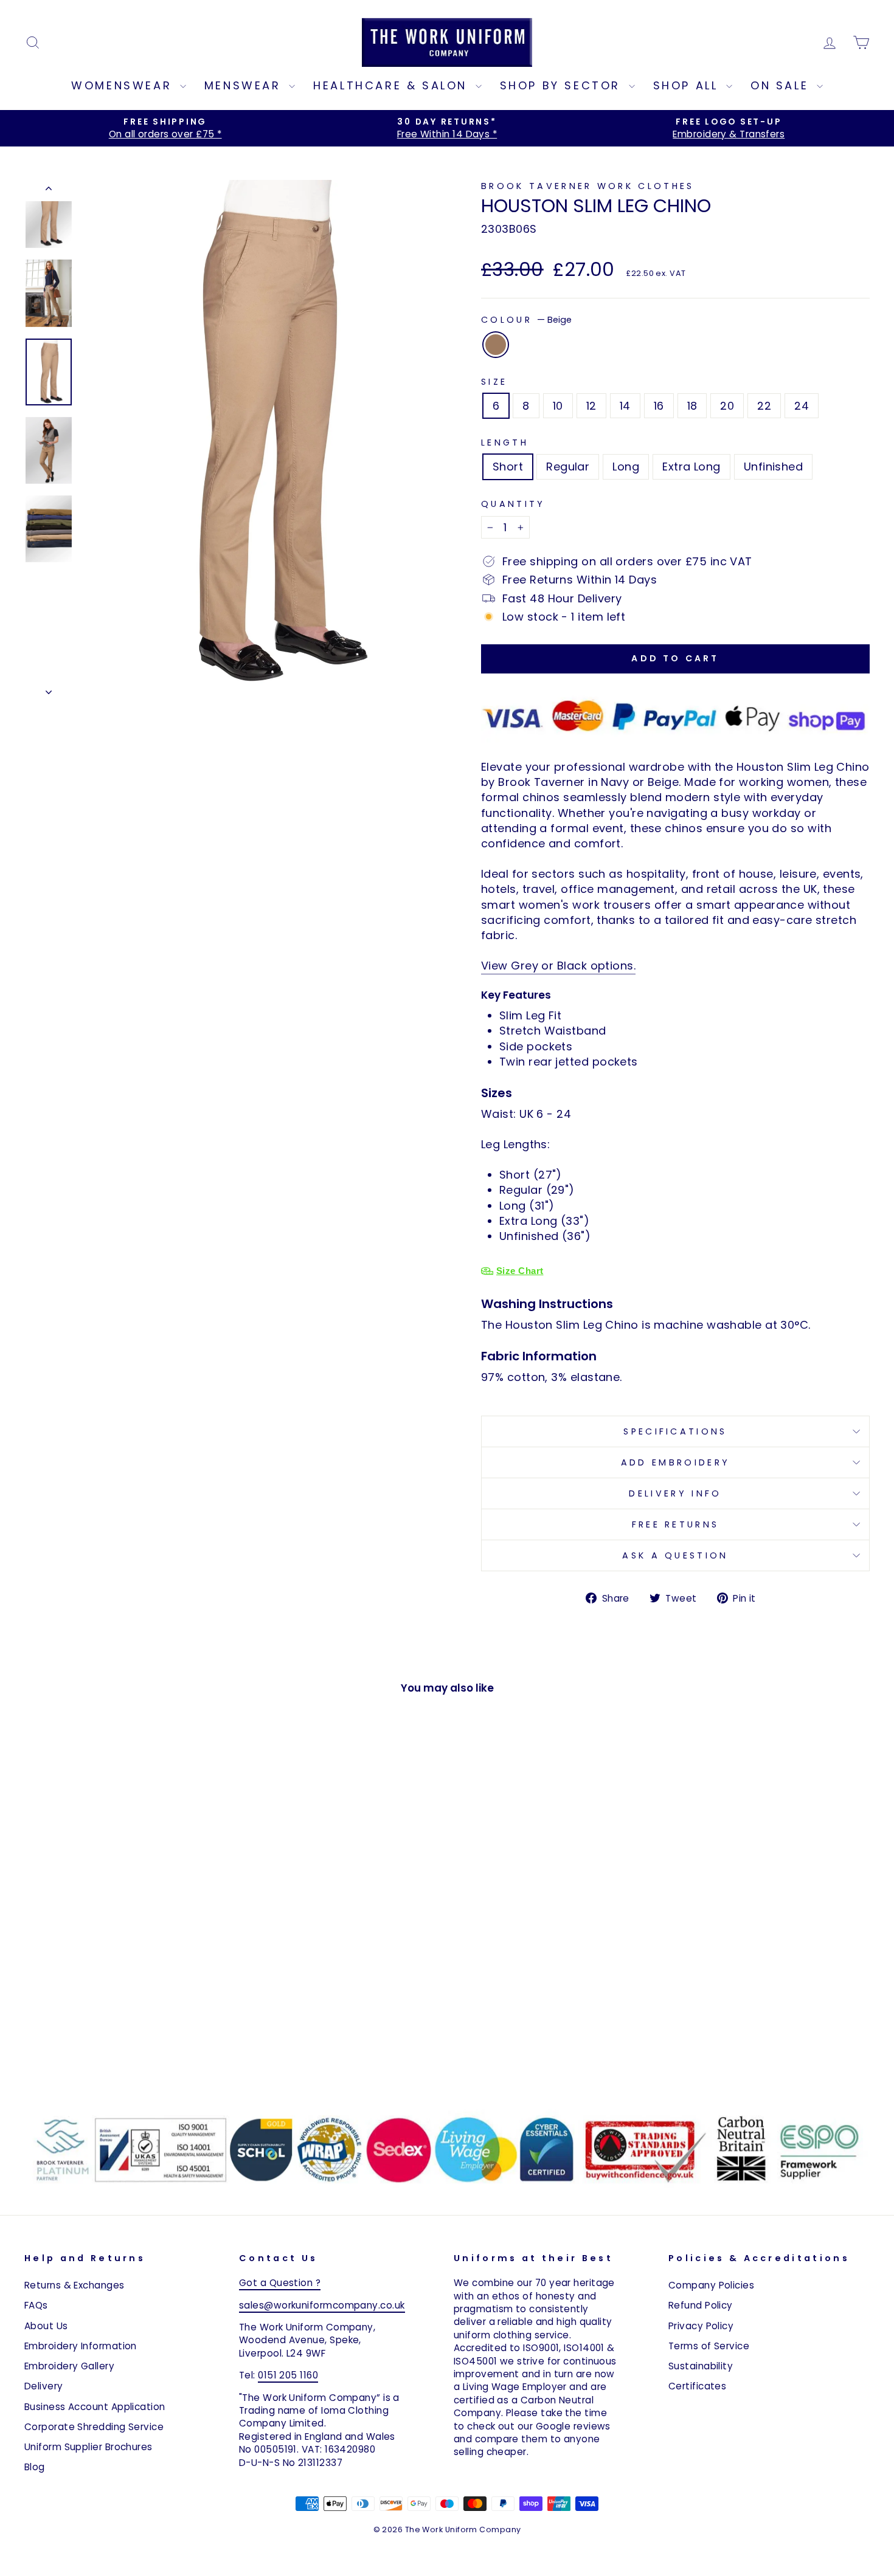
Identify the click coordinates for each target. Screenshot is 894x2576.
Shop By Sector (563, 85)
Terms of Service (709, 2346)
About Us (46, 2326)
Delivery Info (675, 1493)
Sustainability (701, 2366)
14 (625, 406)
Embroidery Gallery (69, 2366)
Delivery (44, 2386)
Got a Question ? (280, 2283)
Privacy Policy (701, 2326)
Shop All (688, 85)
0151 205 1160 (288, 2375)
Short (508, 467)
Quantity (513, 504)
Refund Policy (701, 2305)
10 (558, 406)
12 (591, 406)
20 (727, 406)
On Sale (782, 85)
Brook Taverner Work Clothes (588, 186)
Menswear (245, 85)
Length (505, 443)
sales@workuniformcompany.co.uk (322, 2305)
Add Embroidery (675, 1462)
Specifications (675, 1431)
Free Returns (676, 1524)
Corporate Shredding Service (94, 2427)
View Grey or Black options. (558, 966)
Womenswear (124, 85)
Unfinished (774, 467)
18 (692, 406)
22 (764, 406)
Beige (496, 345)
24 (802, 406)
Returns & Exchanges (74, 2285)
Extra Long (691, 467)
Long (626, 467)
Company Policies (711, 2285)
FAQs (36, 2305)
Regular (568, 467)
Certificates (697, 2386)
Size (494, 382)
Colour (526, 320)
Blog (35, 2467)
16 (659, 406)
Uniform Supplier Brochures (88, 2447)
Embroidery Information (81, 2346)
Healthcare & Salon (393, 85)
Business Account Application (95, 2407)
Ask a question (675, 1555)
